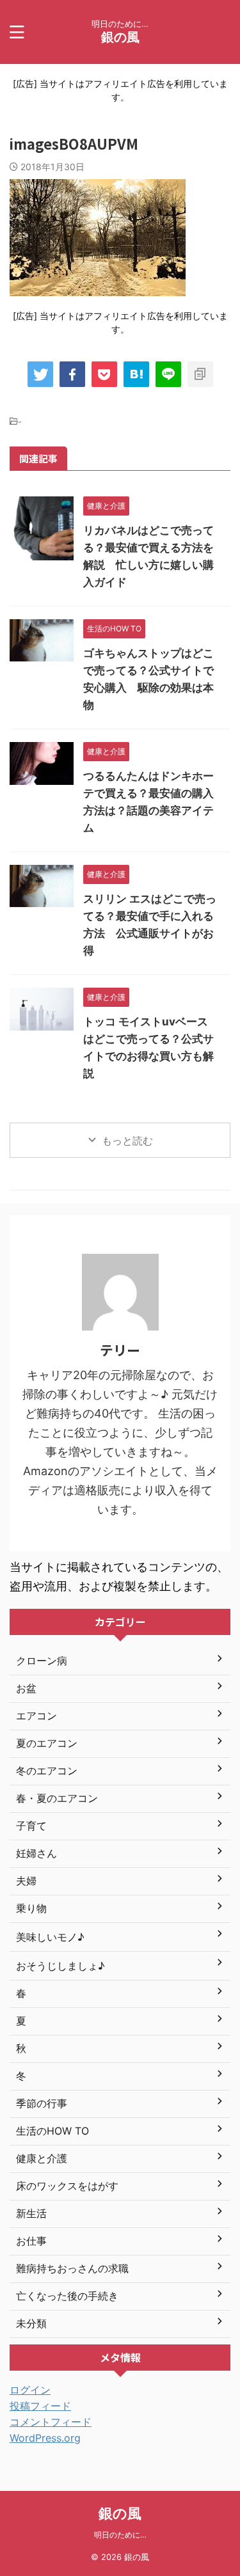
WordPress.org (45, 2438)
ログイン (30, 2390)
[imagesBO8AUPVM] (136, 374)
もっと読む (127, 1141)
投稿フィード (40, 2406)
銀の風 (120, 37)
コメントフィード (51, 2422)
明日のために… (120, 2535)
